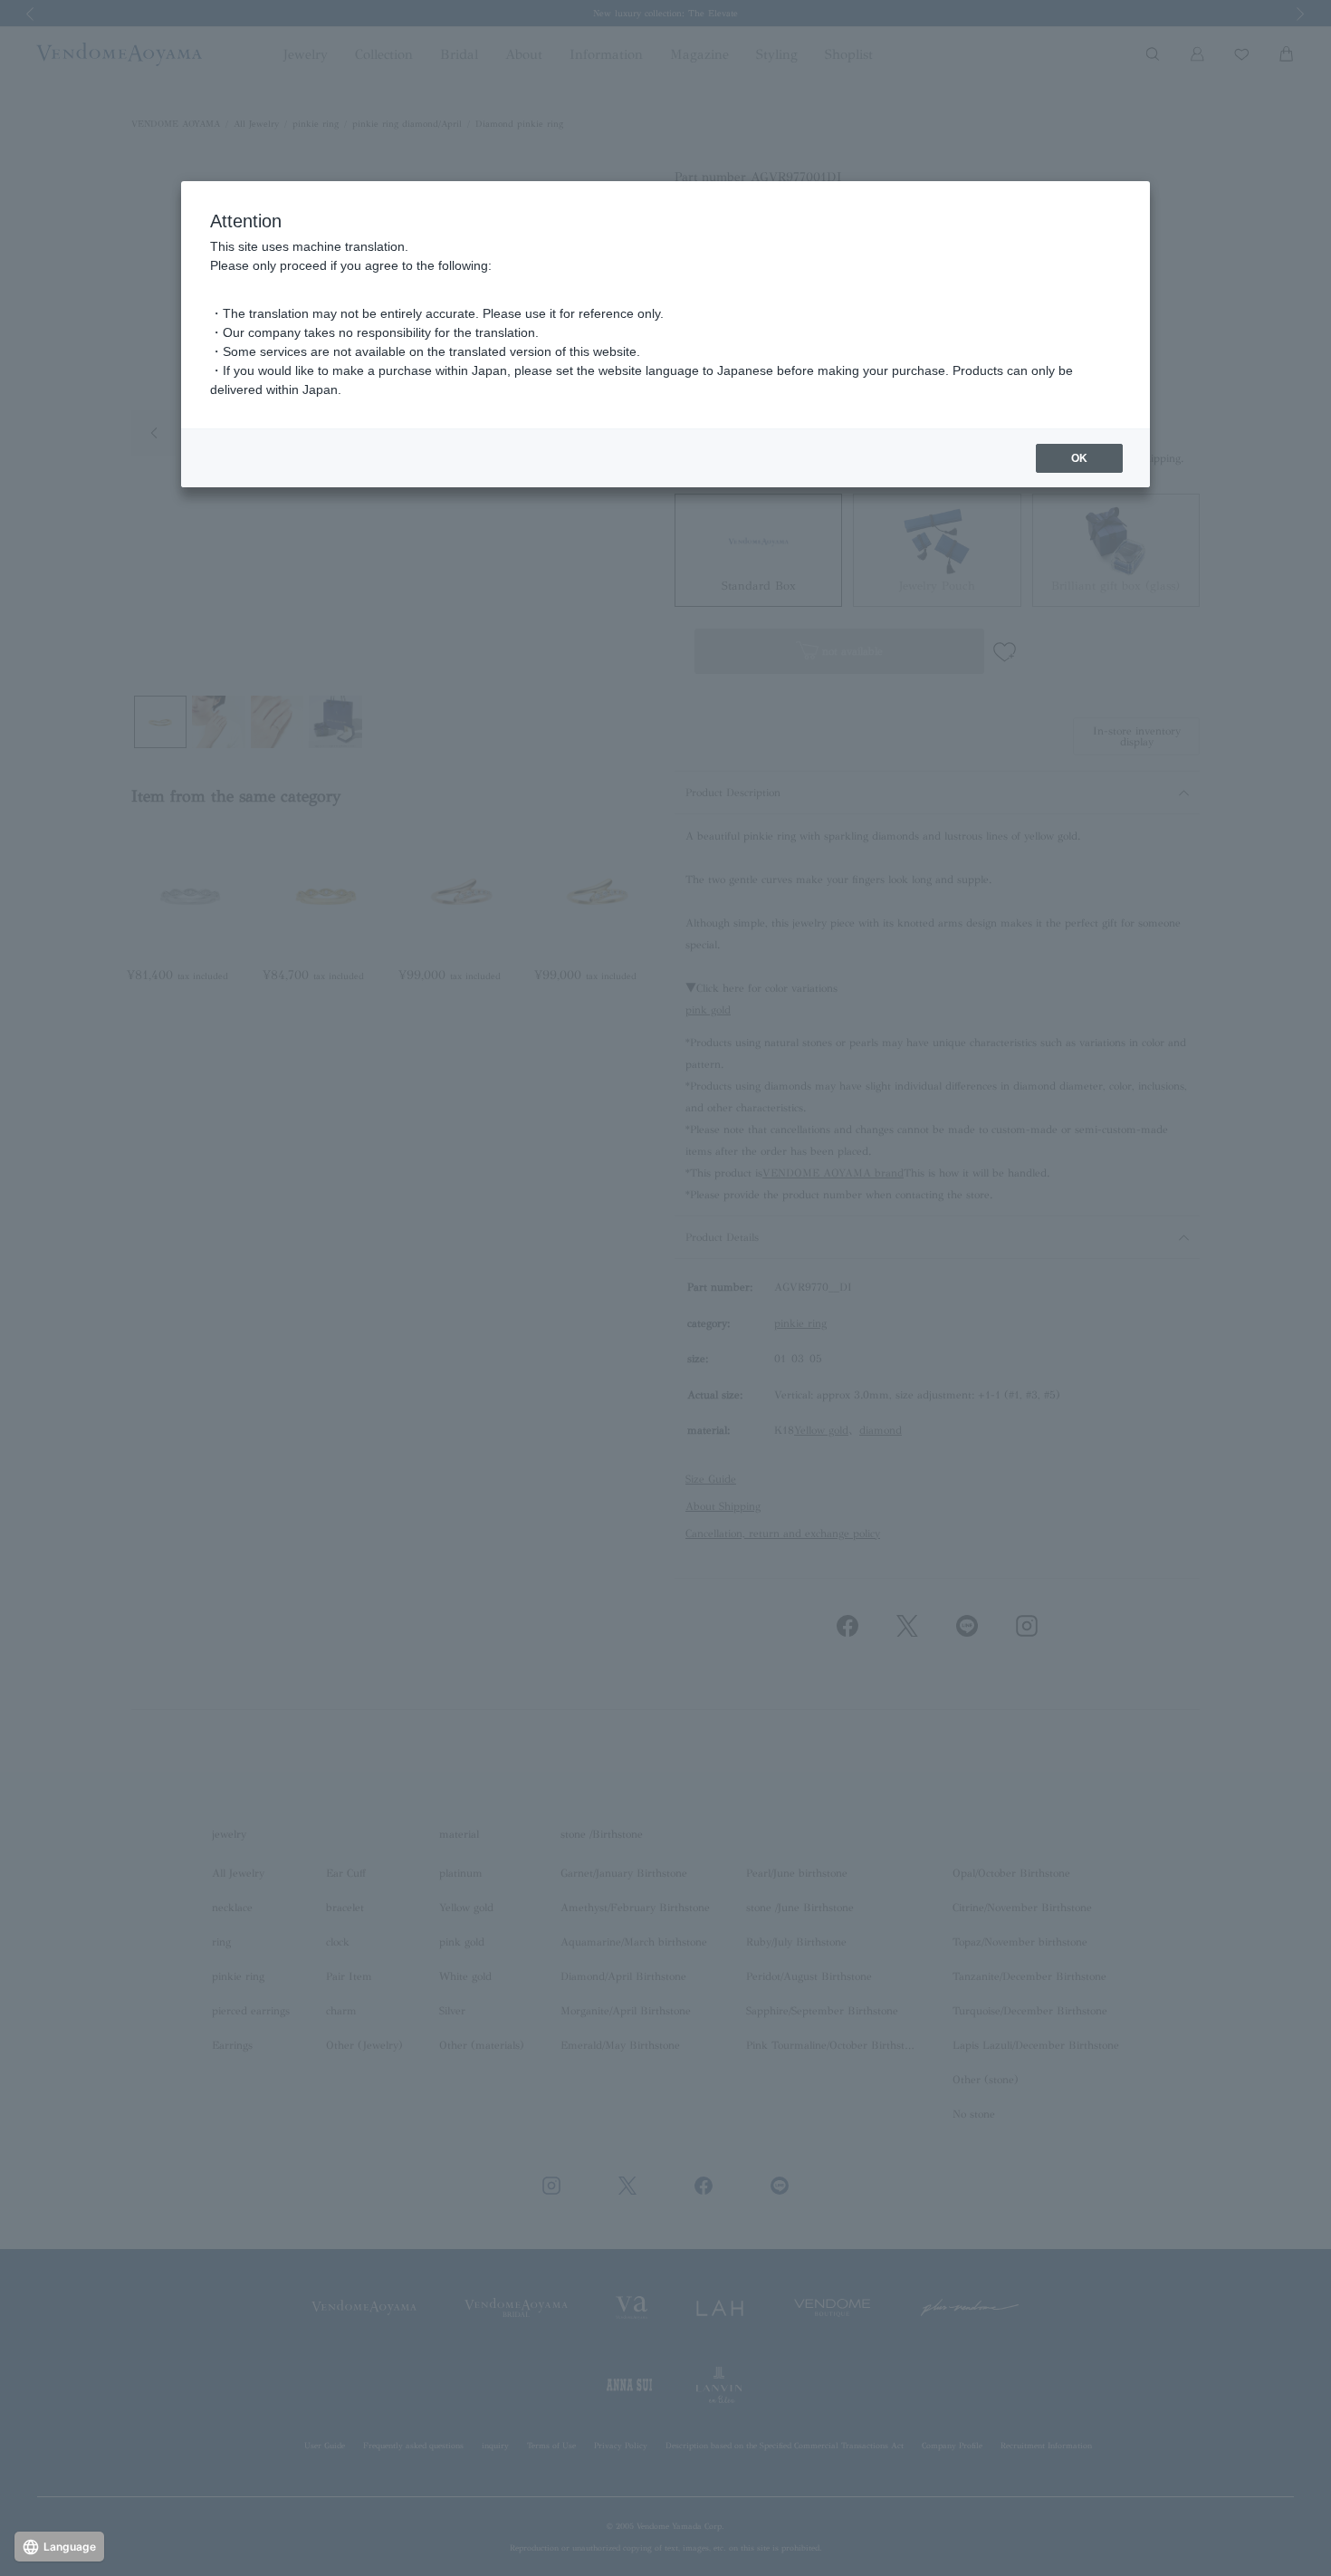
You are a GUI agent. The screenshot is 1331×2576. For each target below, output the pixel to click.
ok (1079, 458)
